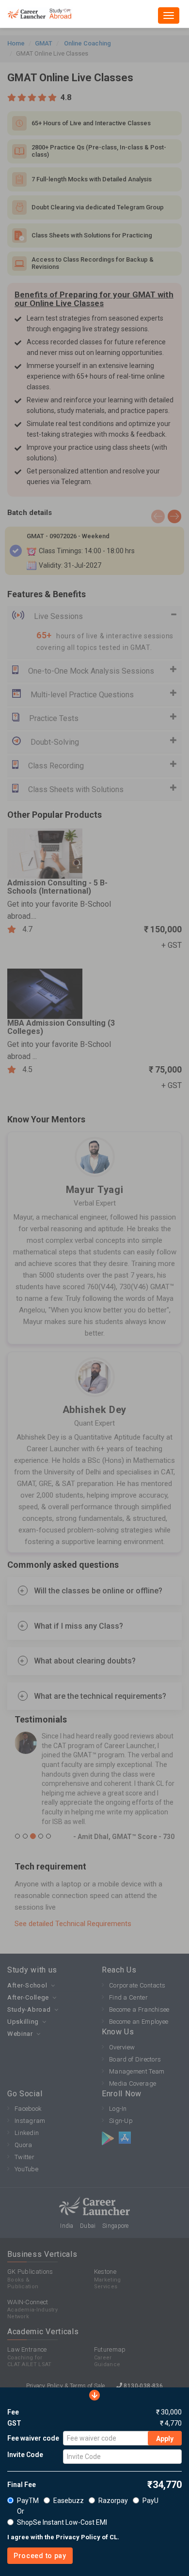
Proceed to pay (40, 2556)
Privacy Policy (78, 2537)
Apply (165, 2439)
